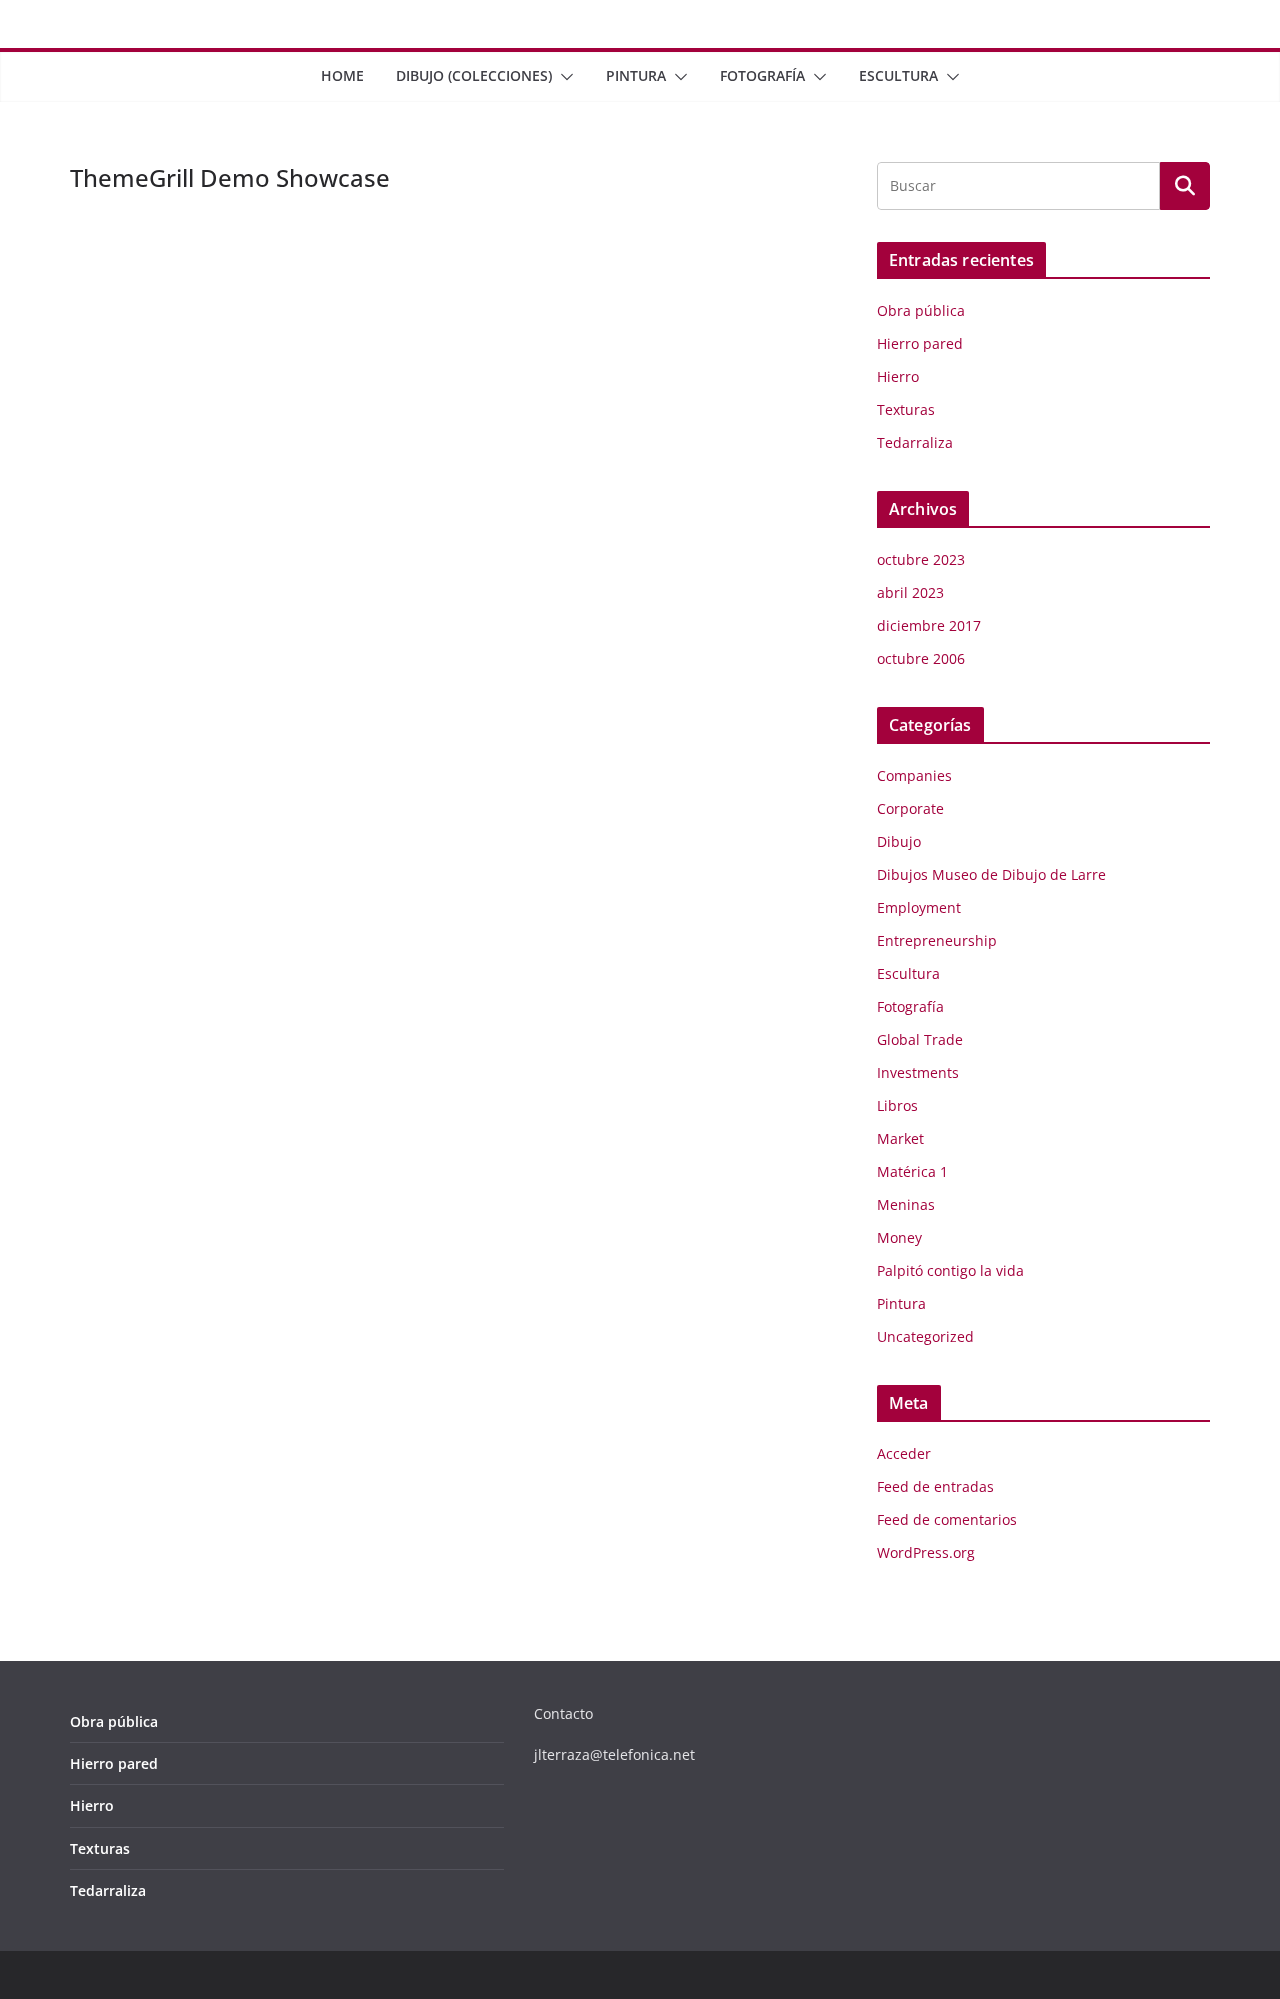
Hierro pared (920, 343)
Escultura (898, 75)
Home (342, 75)
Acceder (904, 1453)
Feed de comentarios (947, 1519)
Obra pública (921, 310)
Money (899, 1237)
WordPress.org (926, 1552)
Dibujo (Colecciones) (474, 75)
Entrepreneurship (937, 940)
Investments (918, 1072)
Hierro (898, 376)
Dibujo (899, 841)
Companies (914, 775)
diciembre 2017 (929, 625)
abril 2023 (910, 592)
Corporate (910, 808)
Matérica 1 (912, 1171)
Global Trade (920, 1039)
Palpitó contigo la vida (950, 1270)
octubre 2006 (921, 658)
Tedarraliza (915, 442)
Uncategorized (925, 1336)
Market (900, 1138)
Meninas (906, 1204)
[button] (563, 77)
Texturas (906, 409)
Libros (897, 1105)
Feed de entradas (935, 1486)
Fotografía (762, 75)
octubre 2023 (921, 559)
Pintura (636, 75)
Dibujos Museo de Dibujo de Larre (991, 874)
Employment (919, 907)
